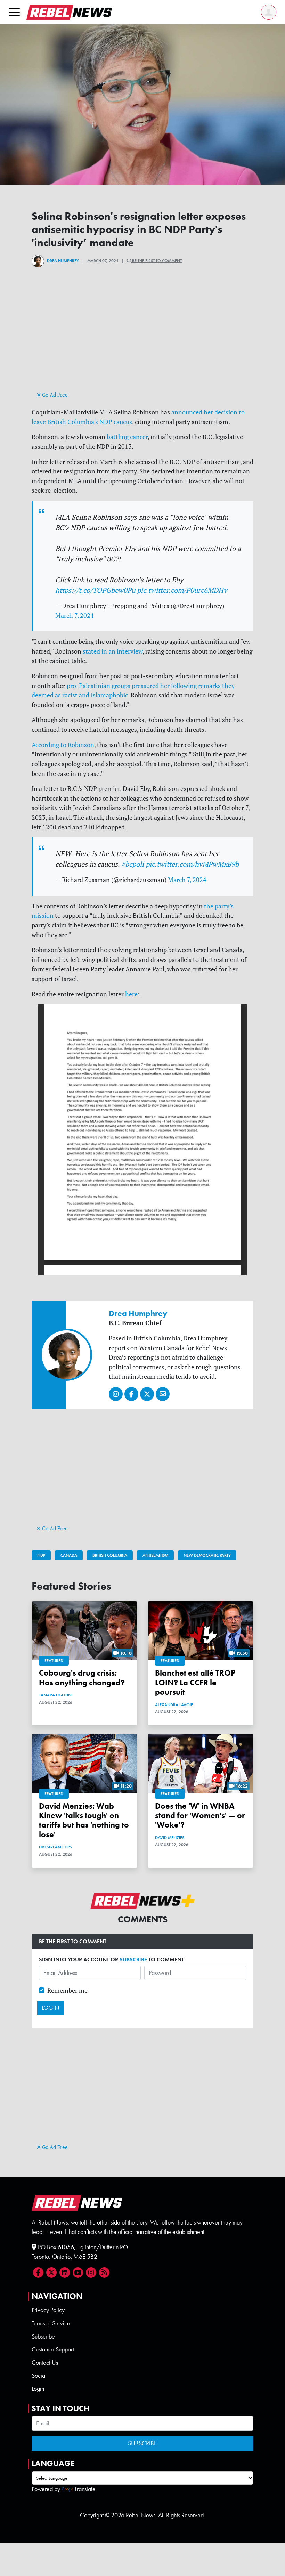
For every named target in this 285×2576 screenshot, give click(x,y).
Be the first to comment (156, 261)
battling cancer (127, 437)
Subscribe (43, 2336)
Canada (69, 1555)
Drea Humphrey (63, 261)
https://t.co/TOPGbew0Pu (95, 590)
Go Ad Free (54, 395)
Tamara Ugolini (56, 1695)
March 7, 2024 (75, 615)
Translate (85, 2489)
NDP (41, 1555)
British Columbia (110, 1555)
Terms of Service (51, 2323)
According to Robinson (63, 745)
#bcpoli (133, 864)
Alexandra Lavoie (174, 1705)
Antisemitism (155, 1555)
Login (38, 2389)
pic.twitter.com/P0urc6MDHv (182, 590)
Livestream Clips (55, 1847)
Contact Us (45, 2363)
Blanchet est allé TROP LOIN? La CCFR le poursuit (195, 1683)
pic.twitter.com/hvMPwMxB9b (192, 864)
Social (39, 2376)
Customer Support (53, 2349)
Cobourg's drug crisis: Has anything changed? (82, 1678)
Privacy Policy (48, 2310)
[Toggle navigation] (14, 12)
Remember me (67, 1990)
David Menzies (170, 1838)
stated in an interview (113, 651)
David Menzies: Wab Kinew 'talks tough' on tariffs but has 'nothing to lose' (84, 1820)
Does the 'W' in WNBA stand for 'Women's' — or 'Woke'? (200, 1816)
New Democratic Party (207, 1555)
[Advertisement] (142, 341)
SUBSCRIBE (133, 1959)
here (131, 994)
